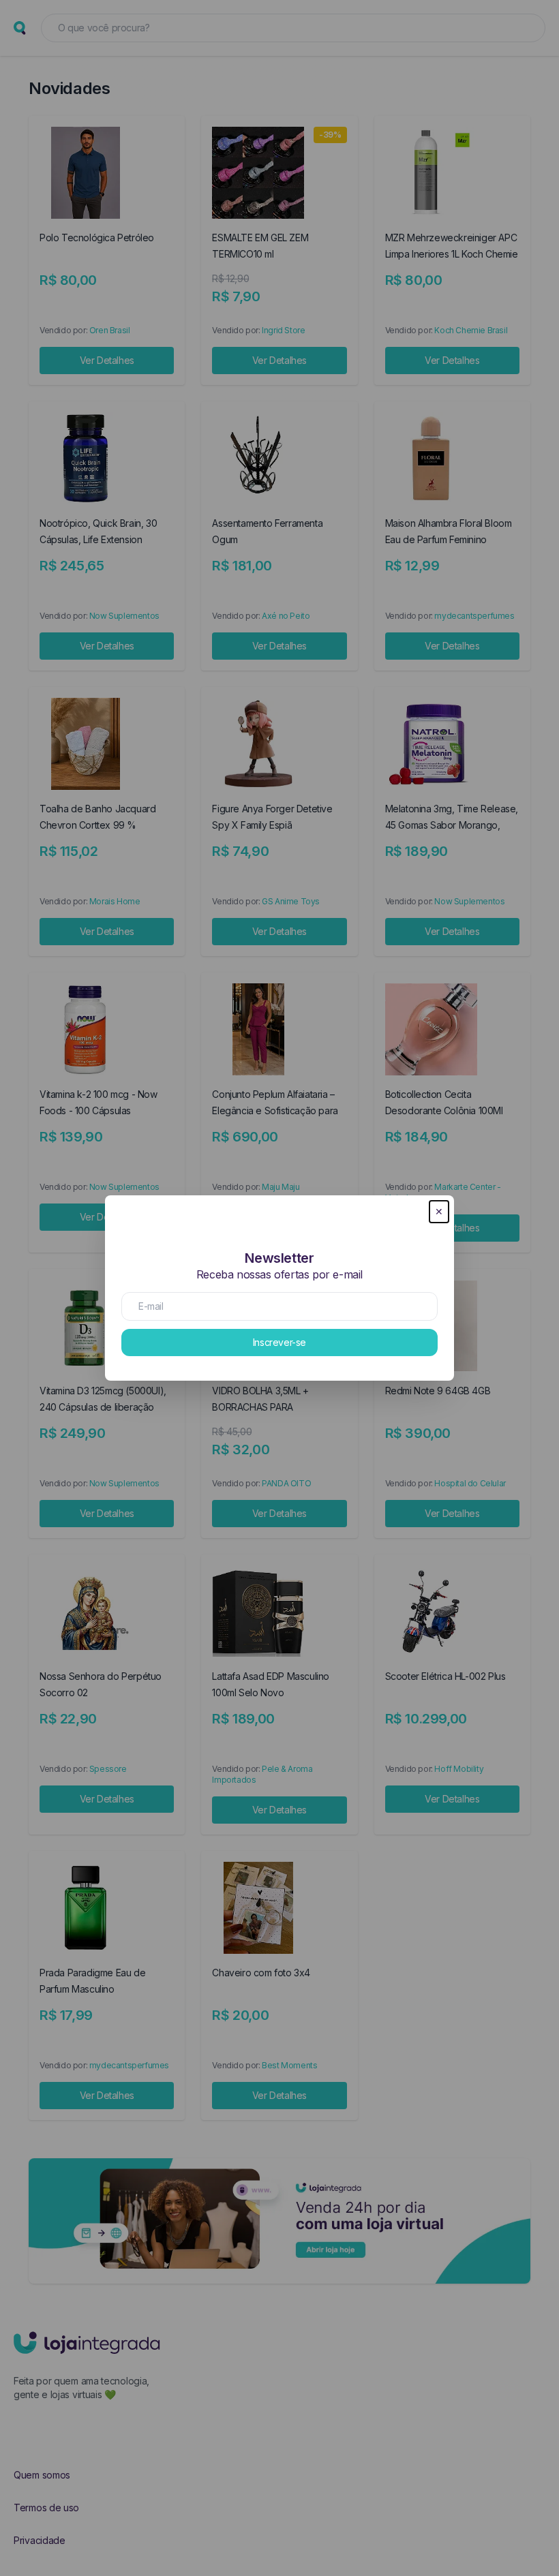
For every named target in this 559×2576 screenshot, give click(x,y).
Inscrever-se (279, 1342)
